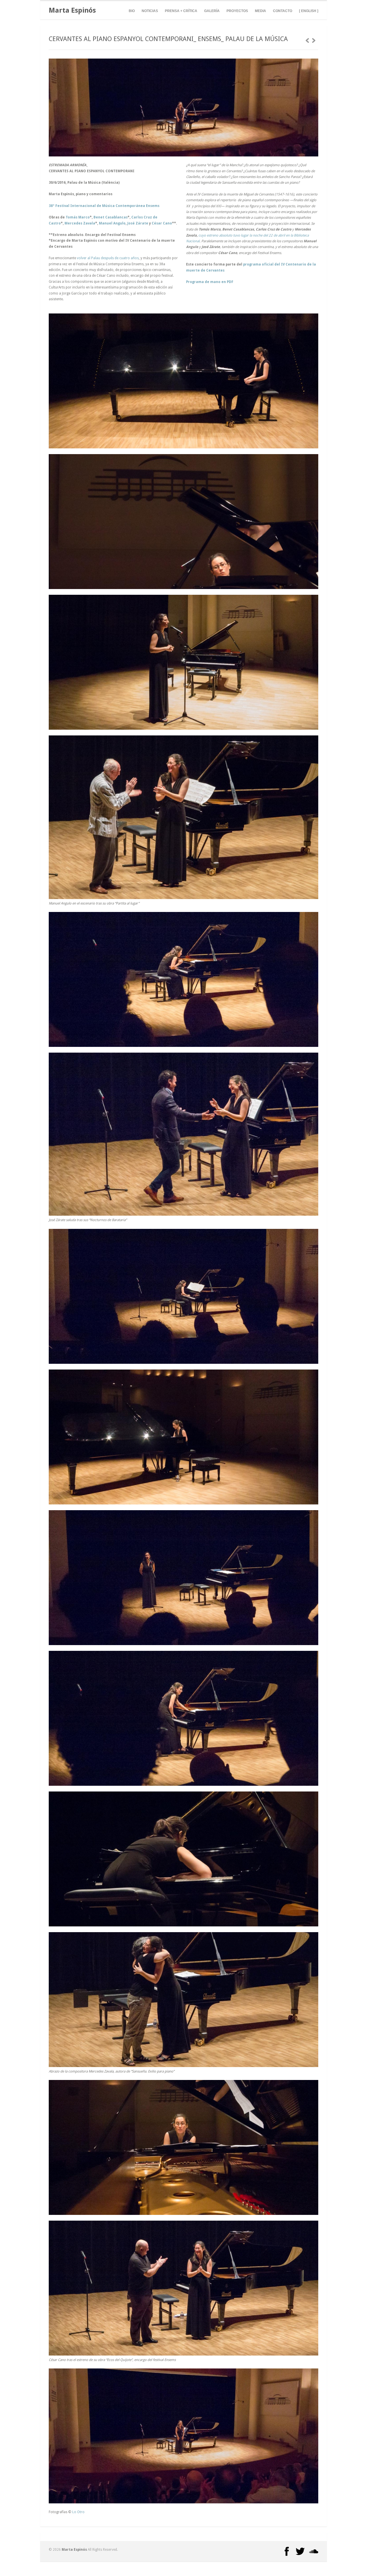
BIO (132, 11)
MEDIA (260, 11)
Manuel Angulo (112, 223)
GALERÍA (212, 11)
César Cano (162, 223)
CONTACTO (283, 11)
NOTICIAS (150, 11)
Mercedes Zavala (80, 223)
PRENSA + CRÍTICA (181, 11)
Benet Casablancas (111, 217)
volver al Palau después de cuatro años (108, 258)
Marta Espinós (72, 10)
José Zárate (138, 223)
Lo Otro (78, 2512)
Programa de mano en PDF (210, 282)
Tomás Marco (78, 217)
